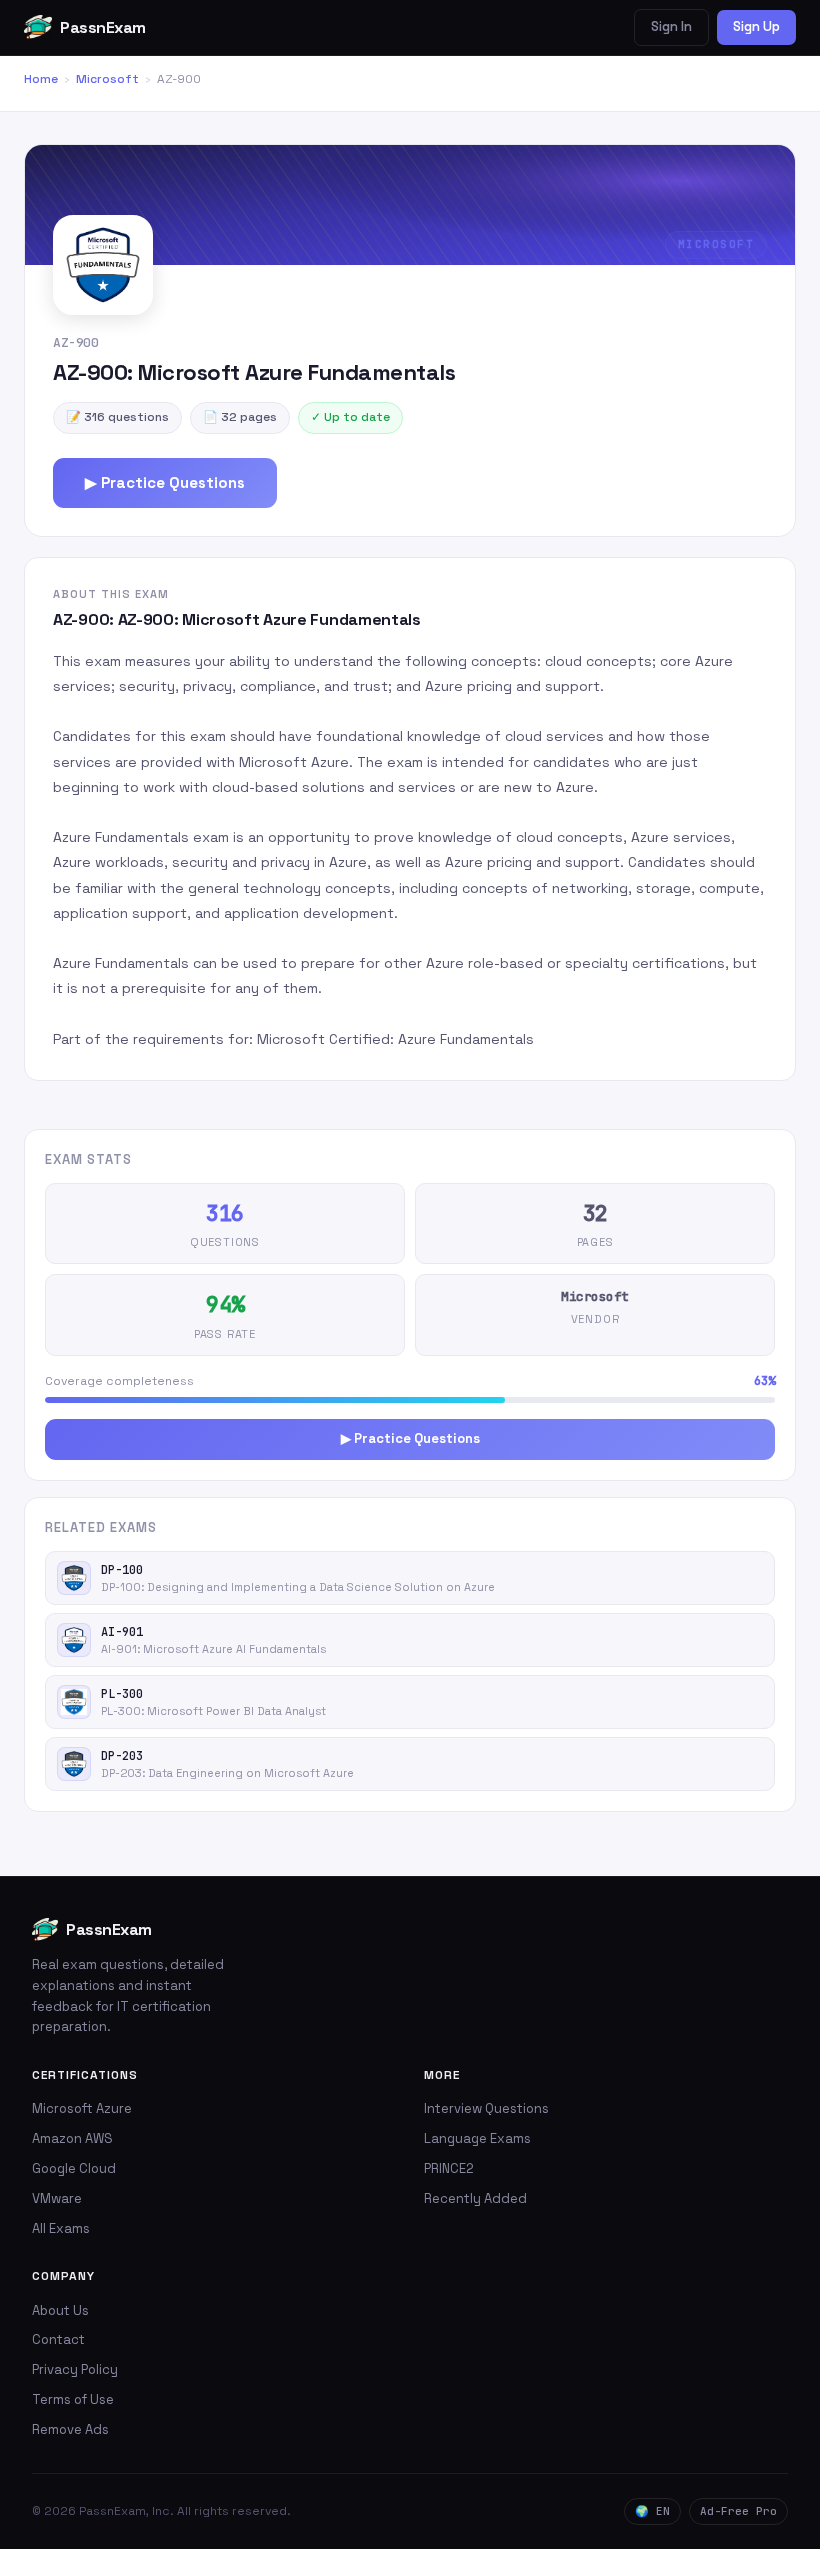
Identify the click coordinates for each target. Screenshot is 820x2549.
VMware (57, 2198)
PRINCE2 (449, 2168)
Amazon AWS (72, 2138)
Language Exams (477, 2138)
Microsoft (107, 79)
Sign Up (756, 26)
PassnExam (103, 27)
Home (41, 79)
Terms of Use (73, 2399)
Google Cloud (74, 2168)
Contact (58, 2339)
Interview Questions (486, 2108)
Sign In (671, 26)
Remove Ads (70, 2429)
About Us (60, 2310)
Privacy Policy (75, 2369)
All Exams (61, 2228)
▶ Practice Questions (165, 482)
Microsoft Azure (82, 2108)
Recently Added (475, 2198)
